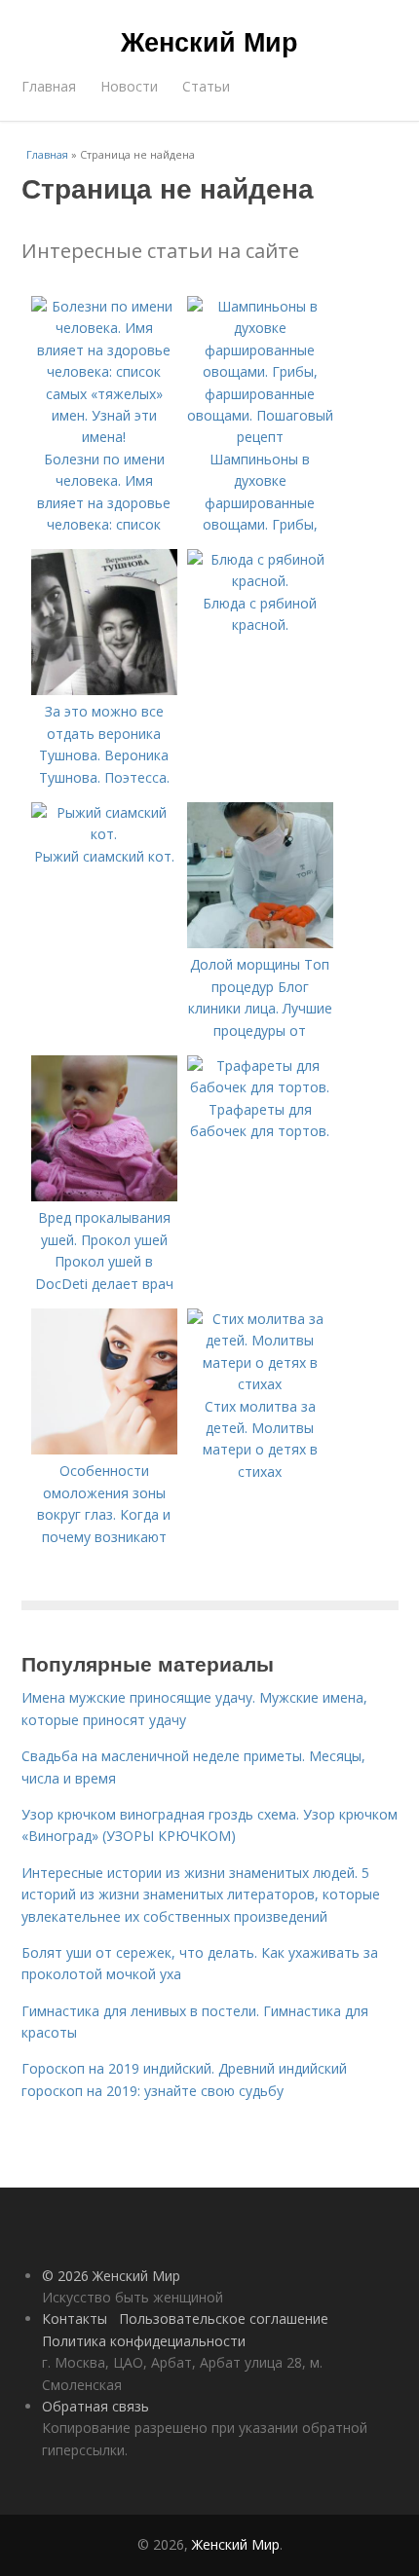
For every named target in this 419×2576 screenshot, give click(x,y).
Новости (129, 86)
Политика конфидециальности (144, 2341)
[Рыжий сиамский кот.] (104, 834)
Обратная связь (95, 2406)
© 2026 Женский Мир (111, 2276)
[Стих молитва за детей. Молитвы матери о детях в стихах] (260, 1384)
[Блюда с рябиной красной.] (260, 581)
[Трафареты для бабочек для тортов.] (260, 1087)
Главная (49, 86)
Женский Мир (209, 41)
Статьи (206, 86)
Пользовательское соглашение (224, 2318)
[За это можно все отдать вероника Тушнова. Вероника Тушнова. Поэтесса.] (104, 690)
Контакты (75, 2318)
